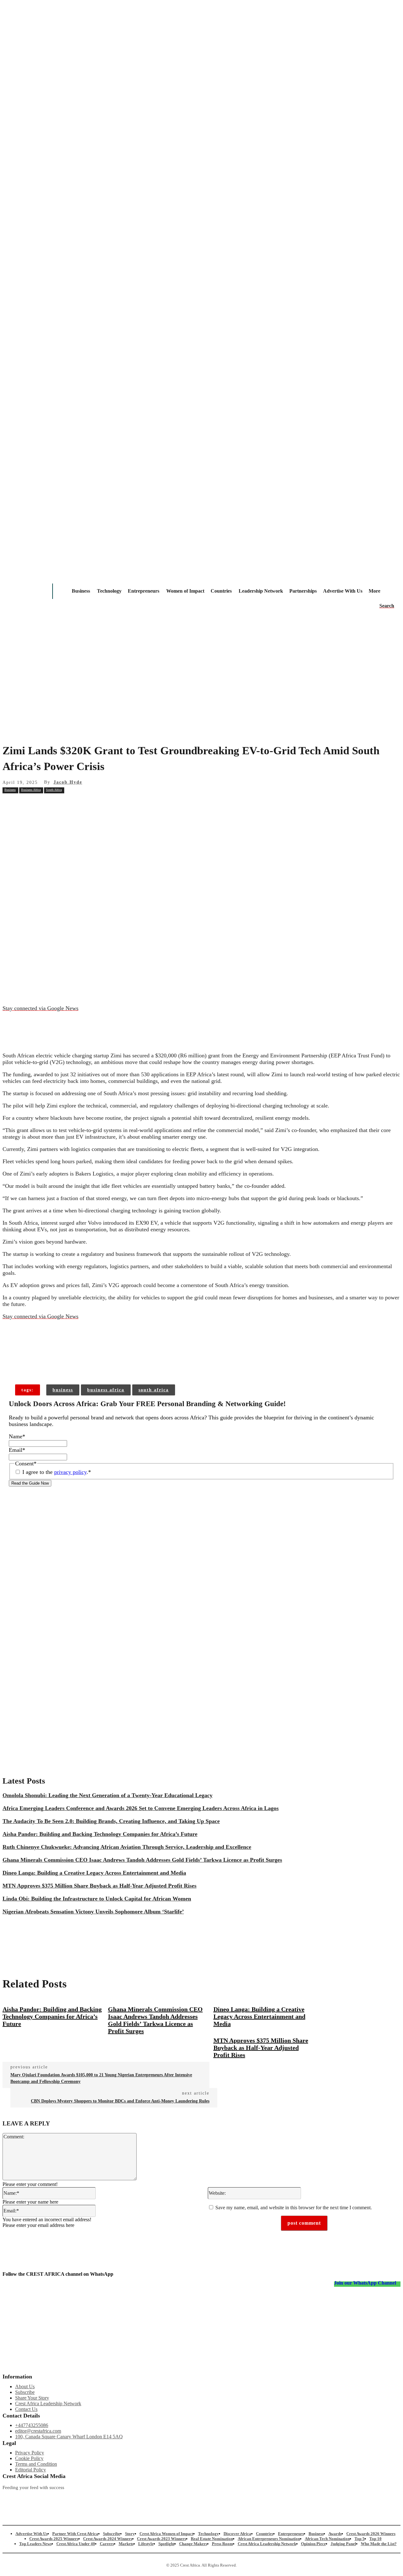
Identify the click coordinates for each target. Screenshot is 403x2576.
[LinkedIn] (184, 2498)
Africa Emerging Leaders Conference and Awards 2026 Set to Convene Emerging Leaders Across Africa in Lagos (141, 1808)
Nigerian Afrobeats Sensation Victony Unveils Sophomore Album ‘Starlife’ (93, 1912)
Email (17, 1450)
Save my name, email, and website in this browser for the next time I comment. (294, 2208)
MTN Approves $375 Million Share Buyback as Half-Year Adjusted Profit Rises (99, 1886)
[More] (104, 1365)
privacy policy (70, 1472)
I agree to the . (57, 1472)
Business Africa (31, 790)
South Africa (54, 790)
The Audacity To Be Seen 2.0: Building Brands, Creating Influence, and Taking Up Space (111, 1821)
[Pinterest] (102, 804)
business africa (106, 1390)
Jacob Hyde (68, 782)
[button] (387, 606)
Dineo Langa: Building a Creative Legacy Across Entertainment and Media (94, 1873)
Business (10, 790)
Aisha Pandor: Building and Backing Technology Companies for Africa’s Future (100, 1834)
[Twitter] (125, 2498)
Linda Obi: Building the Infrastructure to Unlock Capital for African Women (97, 1899)
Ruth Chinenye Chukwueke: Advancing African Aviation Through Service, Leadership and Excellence (127, 1847)
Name (17, 1436)
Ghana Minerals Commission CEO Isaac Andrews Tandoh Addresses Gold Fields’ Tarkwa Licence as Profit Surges (142, 1860)
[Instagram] (7, 2498)
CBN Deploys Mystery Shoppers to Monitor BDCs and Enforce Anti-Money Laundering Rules (120, 2101)
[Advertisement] (201, 689)
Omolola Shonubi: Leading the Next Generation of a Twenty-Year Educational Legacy (108, 1795)
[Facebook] (57, 804)
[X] (80, 804)
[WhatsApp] (125, 804)
